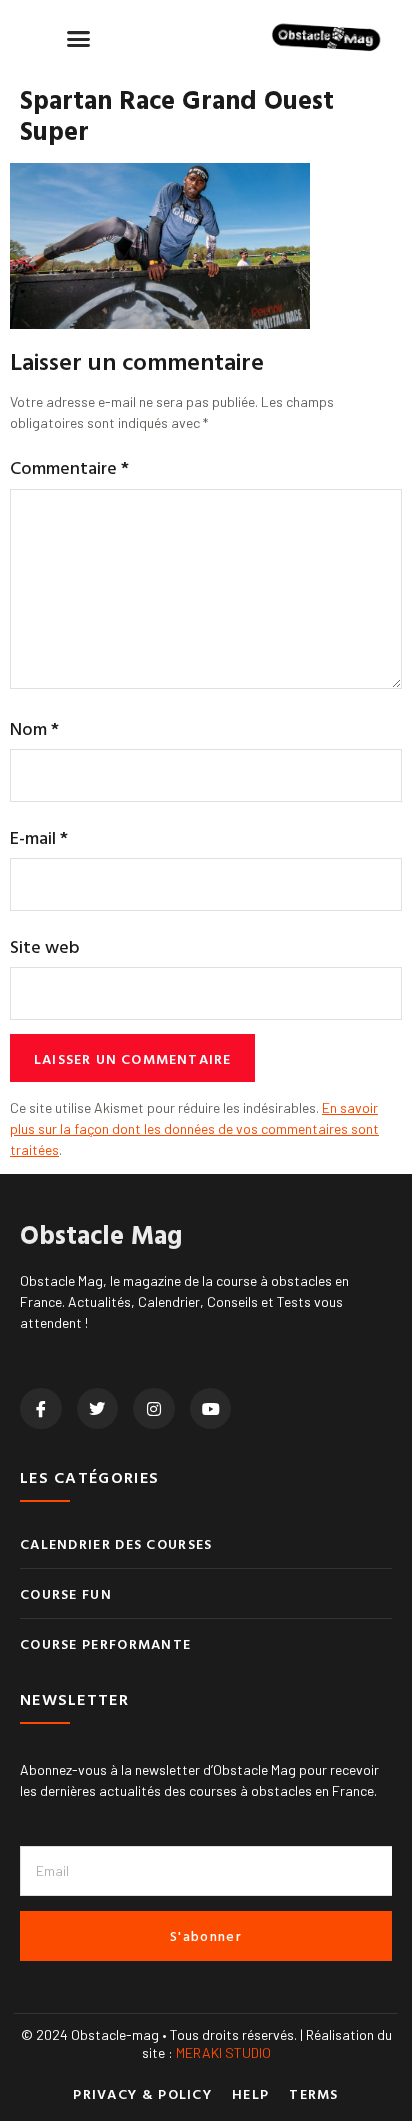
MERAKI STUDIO (223, 2052)
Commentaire (69, 467)
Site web (45, 946)
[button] (79, 38)
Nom (34, 728)
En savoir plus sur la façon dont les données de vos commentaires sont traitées (194, 1128)
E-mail (39, 837)
